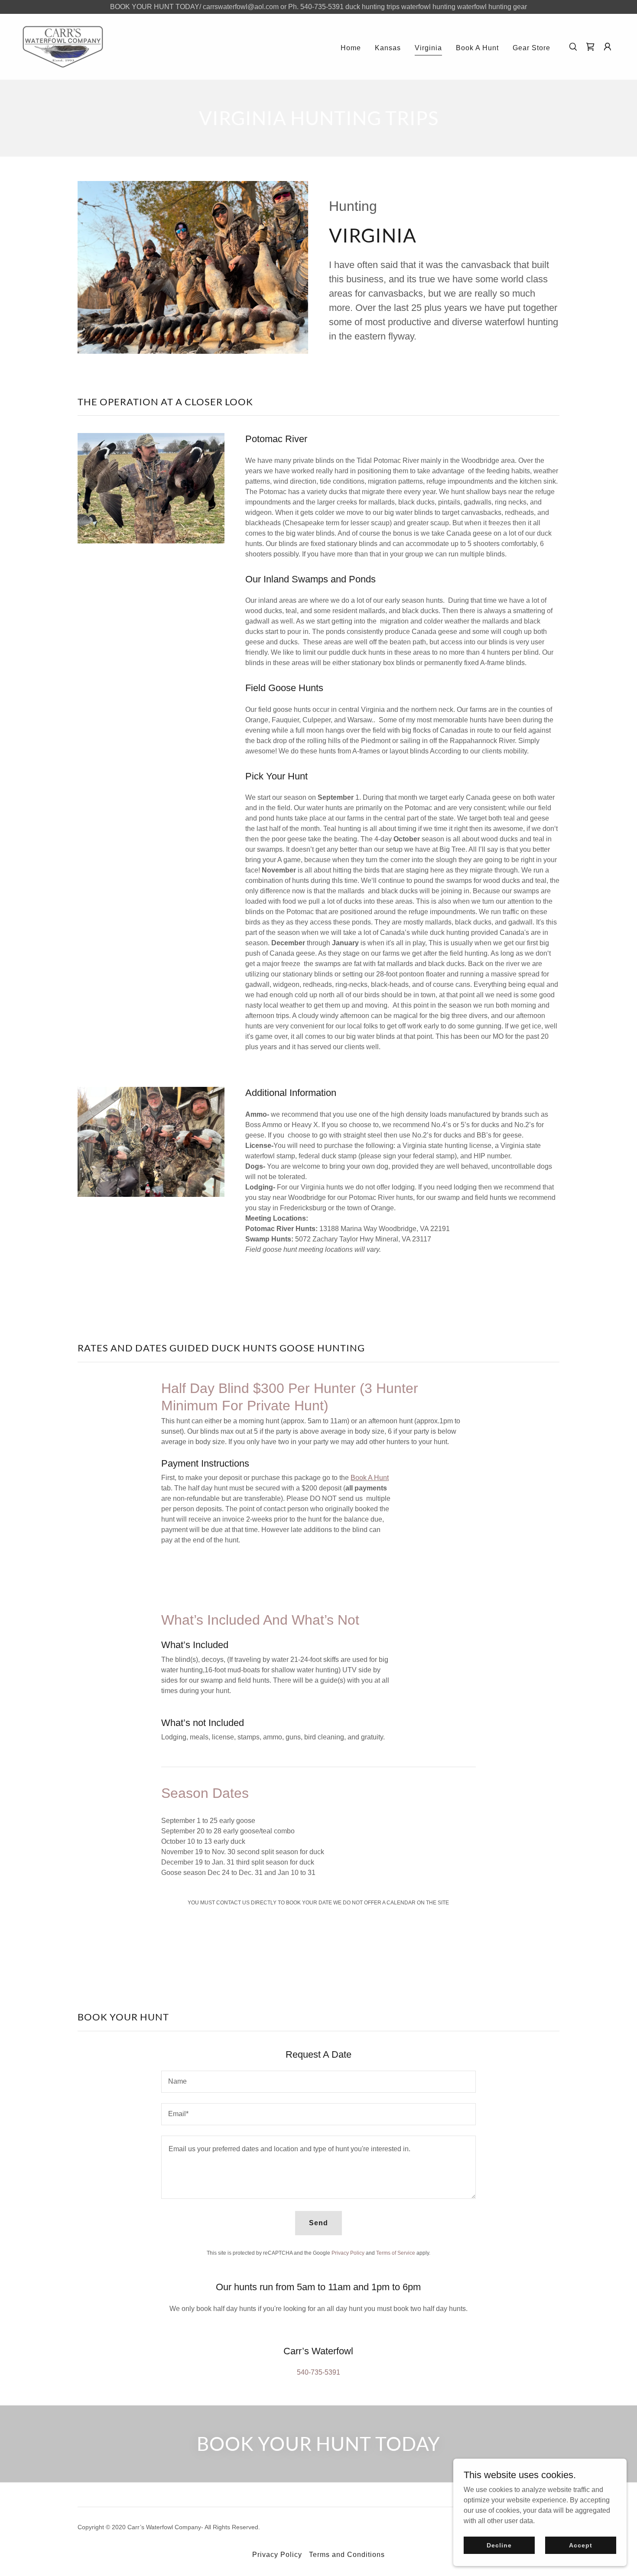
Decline (499, 2545)
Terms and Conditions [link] (347, 2555)
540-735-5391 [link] (318, 2372)
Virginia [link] (428, 48)
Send (318, 2223)
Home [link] (351, 48)
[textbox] (318, 2082)
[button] (608, 47)
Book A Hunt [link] (477, 48)
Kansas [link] (388, 48)
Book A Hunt (370, 1478)
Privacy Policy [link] (348, 2253)
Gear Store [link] (531, 48)
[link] (63, 46)
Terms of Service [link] (396, 2253)
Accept (580, 2545)
